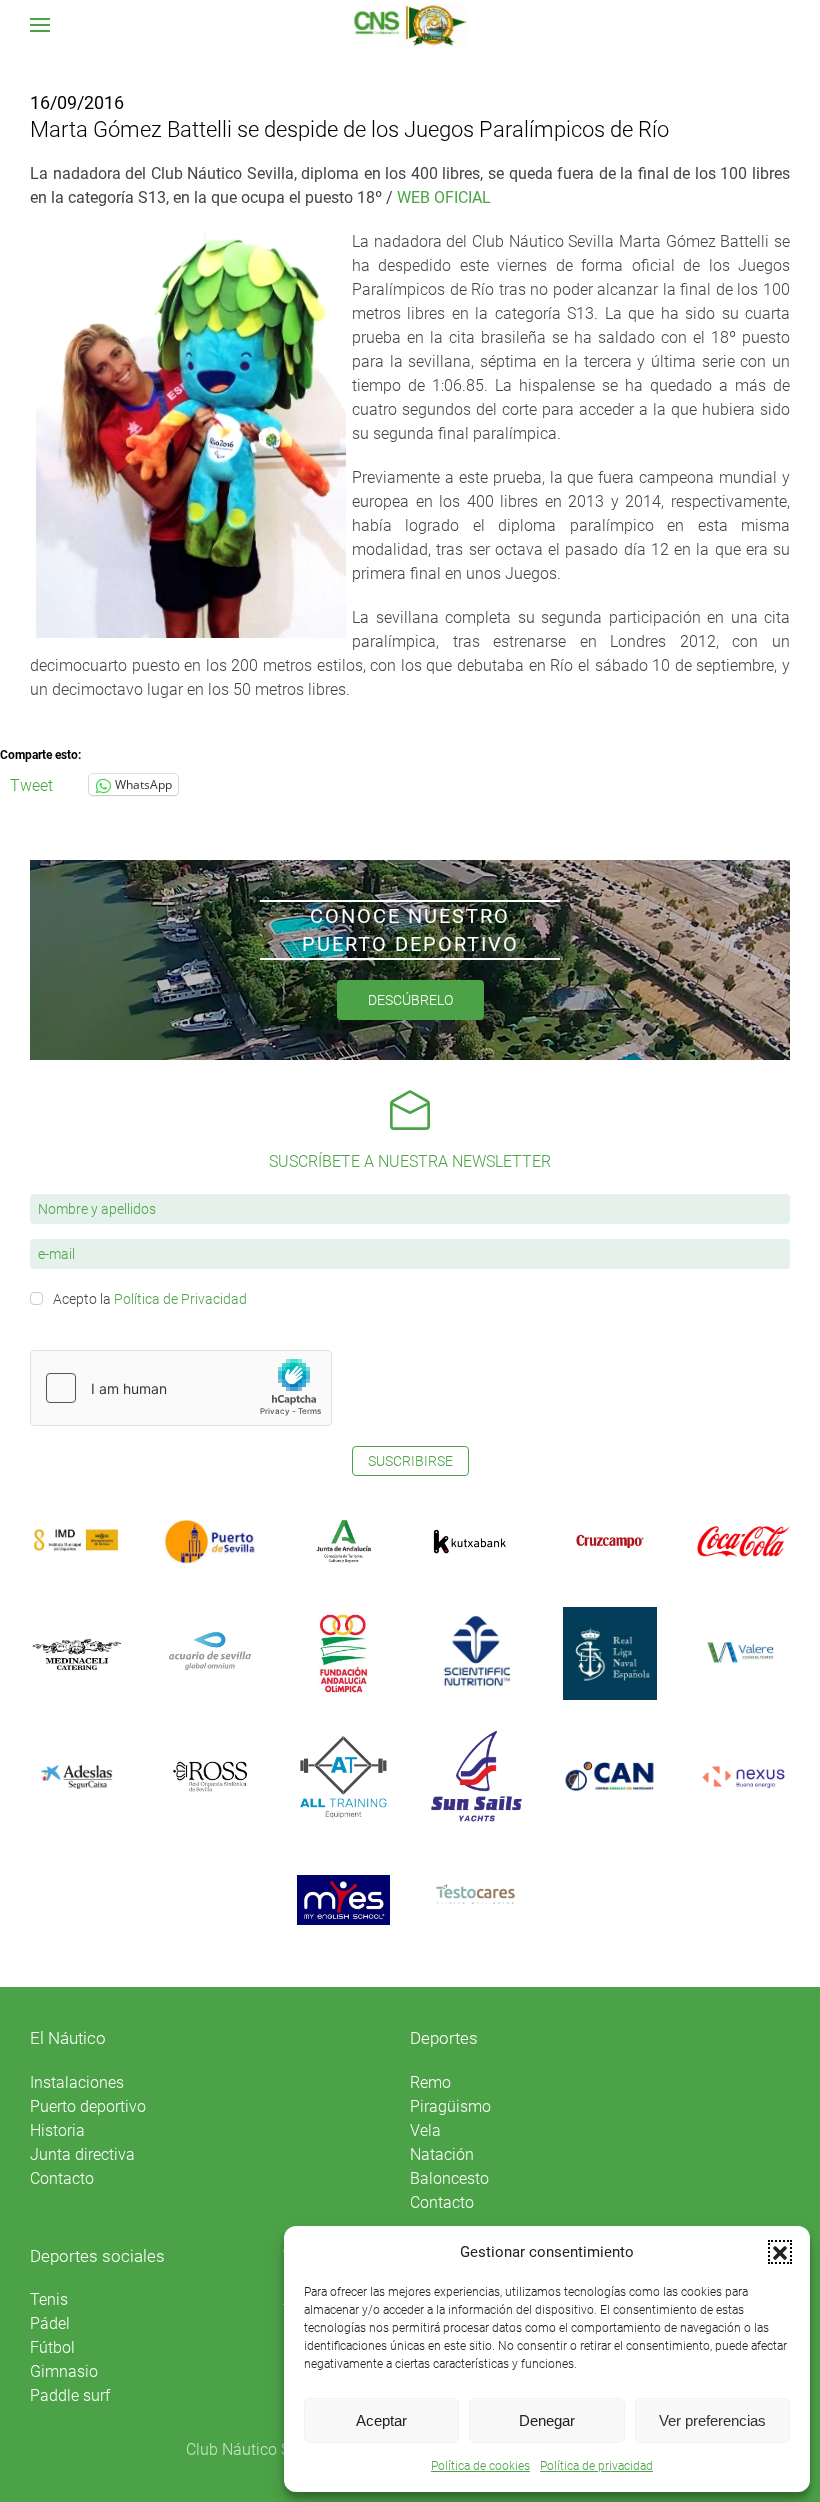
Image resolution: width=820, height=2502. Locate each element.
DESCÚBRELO (410, 1000)
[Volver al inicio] (410, 25)
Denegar (547, 2420)
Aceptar (381, 2420)
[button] (780, 2252)
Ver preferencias (712, 2420)
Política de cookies (480, 2466)
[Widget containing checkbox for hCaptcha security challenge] (181, 1388)
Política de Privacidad (180, 1299)
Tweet (31, 784)
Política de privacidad (596, 2466)
